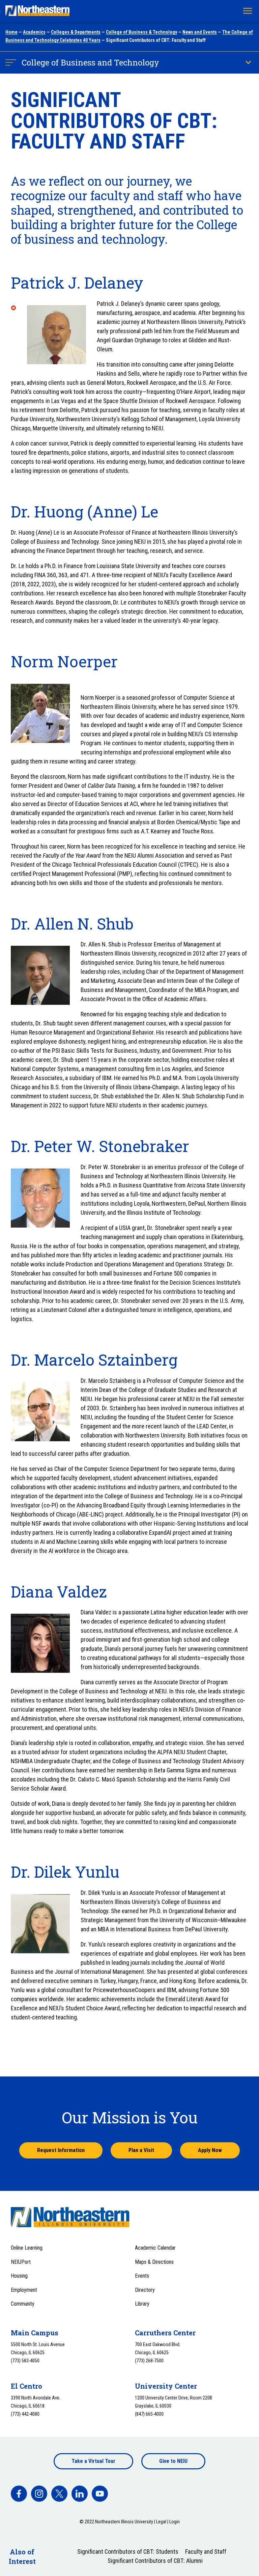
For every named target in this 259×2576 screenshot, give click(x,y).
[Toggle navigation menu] (248, 11)
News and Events (200, 32)
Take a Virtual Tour (93, 2461)
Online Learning (27, 2248)
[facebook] (19, 2494)
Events (142, 2276)
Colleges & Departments (76, 32)
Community (23, 2304)
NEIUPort (21, 2262)
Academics (34, 32)
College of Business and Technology (90, 62)
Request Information (61, 2150)
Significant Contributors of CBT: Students (128, 2552)
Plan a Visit (141, 2150)
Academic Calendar (155, 2248)
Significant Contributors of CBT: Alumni (155, 2561)
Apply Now (210, 2150)
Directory (145, 2290)
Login (175, 2522)
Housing (19, 2276)
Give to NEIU (173, 2461)
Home (11, 32)
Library (142, 2304)
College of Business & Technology (141, 32)
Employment (24, 2290)
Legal (161, 2522)
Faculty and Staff (206, 2552)
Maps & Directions (154, 2262)
